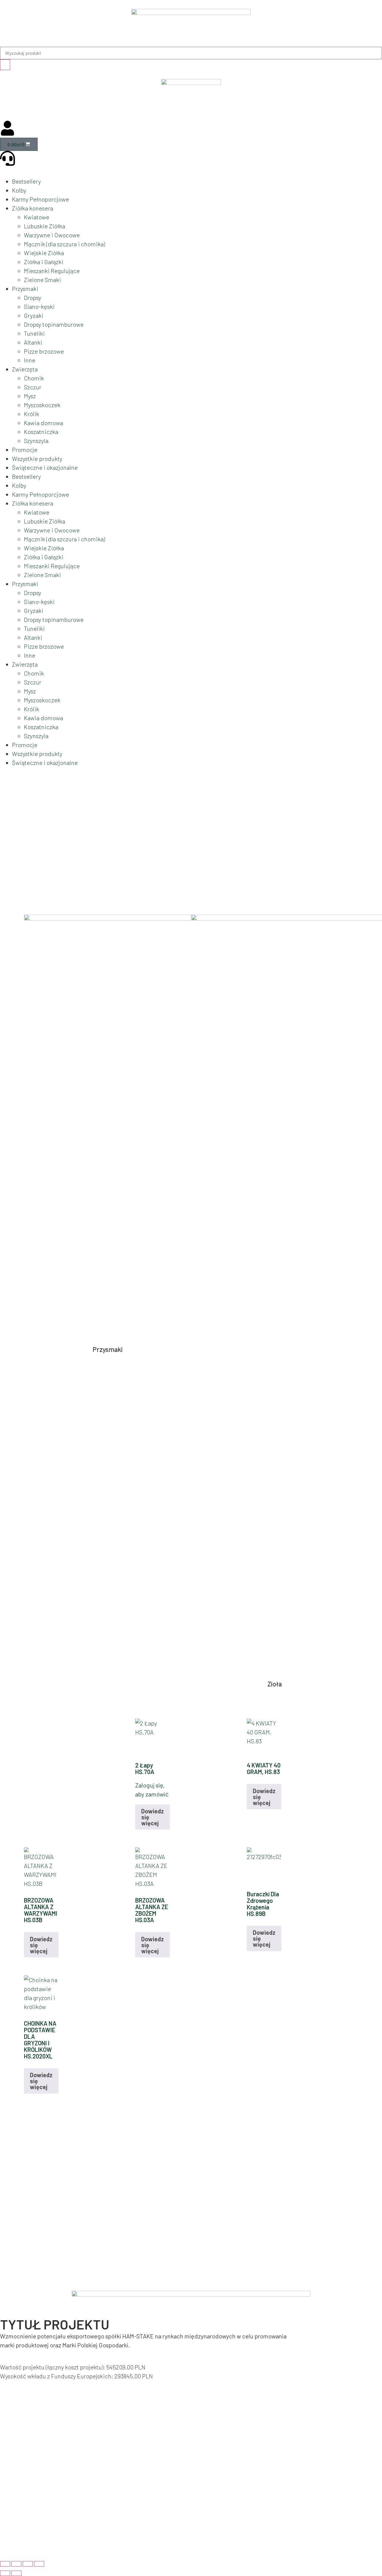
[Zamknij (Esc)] (39, 2564)
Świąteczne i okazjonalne (45, 467)
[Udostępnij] (28, 2564)
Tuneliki (34, 333)
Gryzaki (34, 315)
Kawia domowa (43, 423)
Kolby (19, 190)
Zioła (275, 1684)
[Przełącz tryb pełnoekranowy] (16, 2564)
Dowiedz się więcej (153, 1817)
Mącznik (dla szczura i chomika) (64, 244)
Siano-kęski (39, 306)
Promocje (25, 450)
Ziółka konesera (33, 208)
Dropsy (33, 298)
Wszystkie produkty (37, 458)
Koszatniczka (41, 432)
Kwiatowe (37, 217)
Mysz (30, 396)
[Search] (5, 65)
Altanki (33, 342)
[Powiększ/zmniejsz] (5, 2564)
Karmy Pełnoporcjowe (40, 199)
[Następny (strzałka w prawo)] (16, 2573)
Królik (31, 414)
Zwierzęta (25, 369)
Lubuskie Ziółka (44, 226)
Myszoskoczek (42, 405)
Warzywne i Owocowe (52, 235)
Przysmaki (25, 289)
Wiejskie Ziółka (44, 253)
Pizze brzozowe (44, 351)
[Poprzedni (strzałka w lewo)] (5, 2573)
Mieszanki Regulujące (52, 271)
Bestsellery (26, 181)
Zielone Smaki (42, 280)
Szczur (33, 387)
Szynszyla (36, 441)
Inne (30, 360)
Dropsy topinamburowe (54, 324)
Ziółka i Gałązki (44, 262)
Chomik (34, 378)
